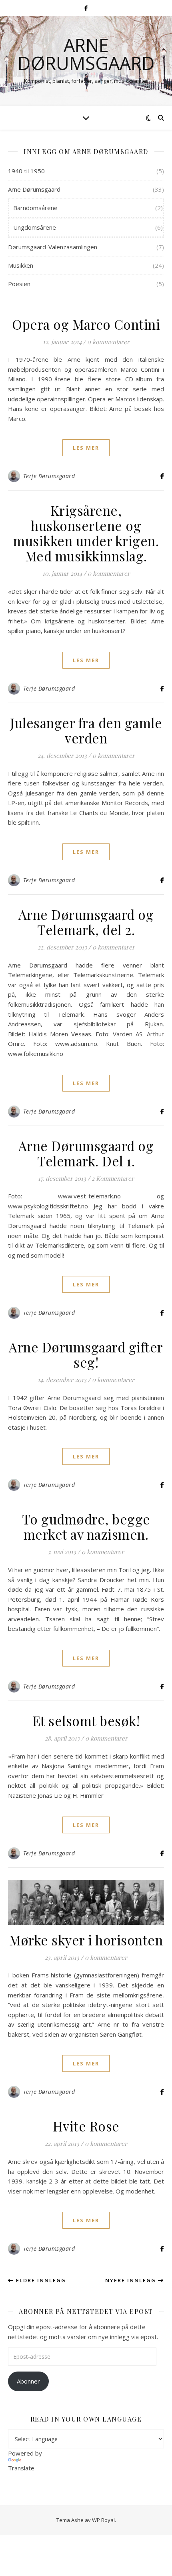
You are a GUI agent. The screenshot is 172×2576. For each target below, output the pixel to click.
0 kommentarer (108, 342)
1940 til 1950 (26, 171)
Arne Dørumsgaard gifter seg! (86, 1354)
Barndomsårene (35, 208)
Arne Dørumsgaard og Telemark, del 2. (86, 922)
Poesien (19, 284)
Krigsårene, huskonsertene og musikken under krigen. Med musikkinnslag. (86, 533)
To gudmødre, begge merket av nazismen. (86, 1526)
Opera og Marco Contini (86, 324)
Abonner (28, 2381)
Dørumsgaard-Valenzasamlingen (53, 247)
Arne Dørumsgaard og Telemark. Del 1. (86, 1153)
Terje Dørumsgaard (49, 476)
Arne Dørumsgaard (86, 54)
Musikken (21, 265)
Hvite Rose (86, 2126)
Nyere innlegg (132, 2280)
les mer (86, 448)
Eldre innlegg (40, 2280)
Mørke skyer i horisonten (86, 1940)
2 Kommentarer (113, 1178)
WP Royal (103, 2520)
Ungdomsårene (35, 227)
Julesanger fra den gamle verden (86, 730)
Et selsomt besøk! (86, 1721)
